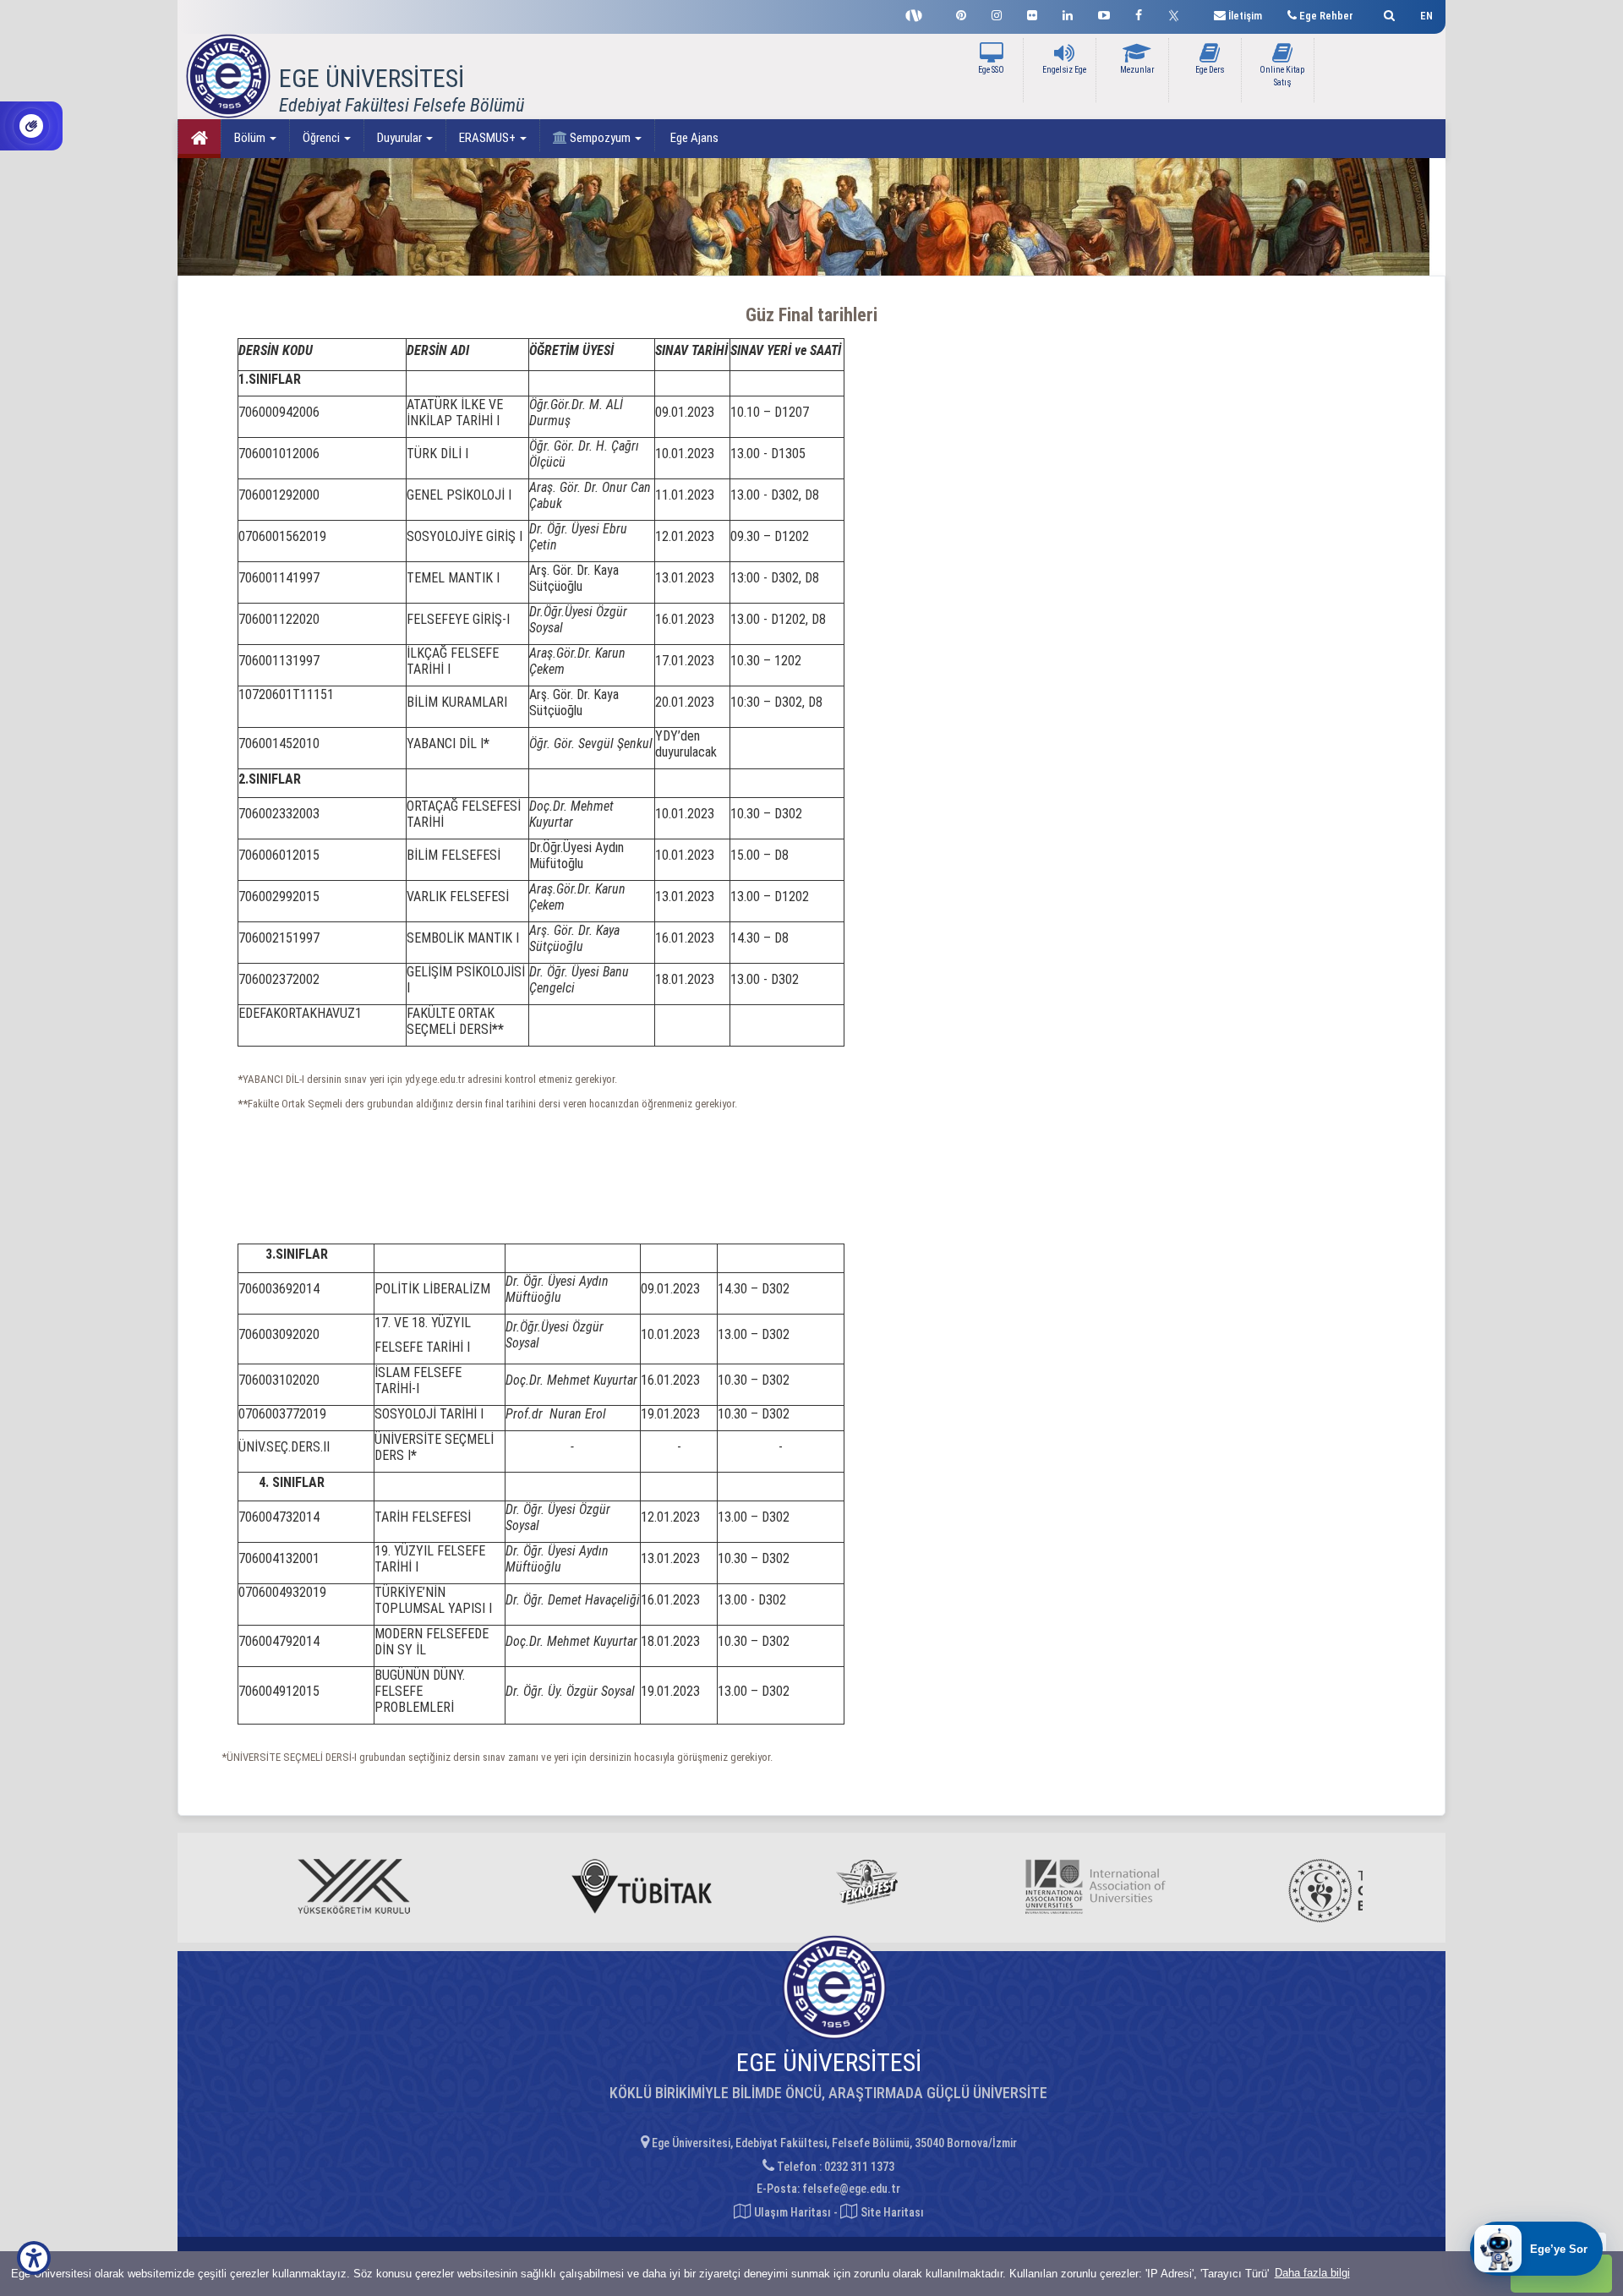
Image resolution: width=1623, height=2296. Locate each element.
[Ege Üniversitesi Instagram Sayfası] (997, 13)
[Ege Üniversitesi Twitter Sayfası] (1178, 14)
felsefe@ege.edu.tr (851, 2189)
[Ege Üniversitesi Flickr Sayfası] (1032, 13)
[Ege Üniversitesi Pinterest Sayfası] (961, 13)
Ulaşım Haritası (791, 2212)
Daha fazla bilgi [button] (1312, 2273)
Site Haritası (891, 2212)
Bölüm (251, 138)
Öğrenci (322, 138)
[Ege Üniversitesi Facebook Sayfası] (1139, 13)
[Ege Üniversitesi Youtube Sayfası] (1104, 13)
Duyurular (401, 138)
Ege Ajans (693, 138)
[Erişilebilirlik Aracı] (34, 2258)
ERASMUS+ (489, 138)
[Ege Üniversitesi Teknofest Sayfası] (918, 14)
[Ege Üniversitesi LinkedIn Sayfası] (1068, 13)
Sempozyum (600, 138)
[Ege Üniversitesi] (1387, 13)
